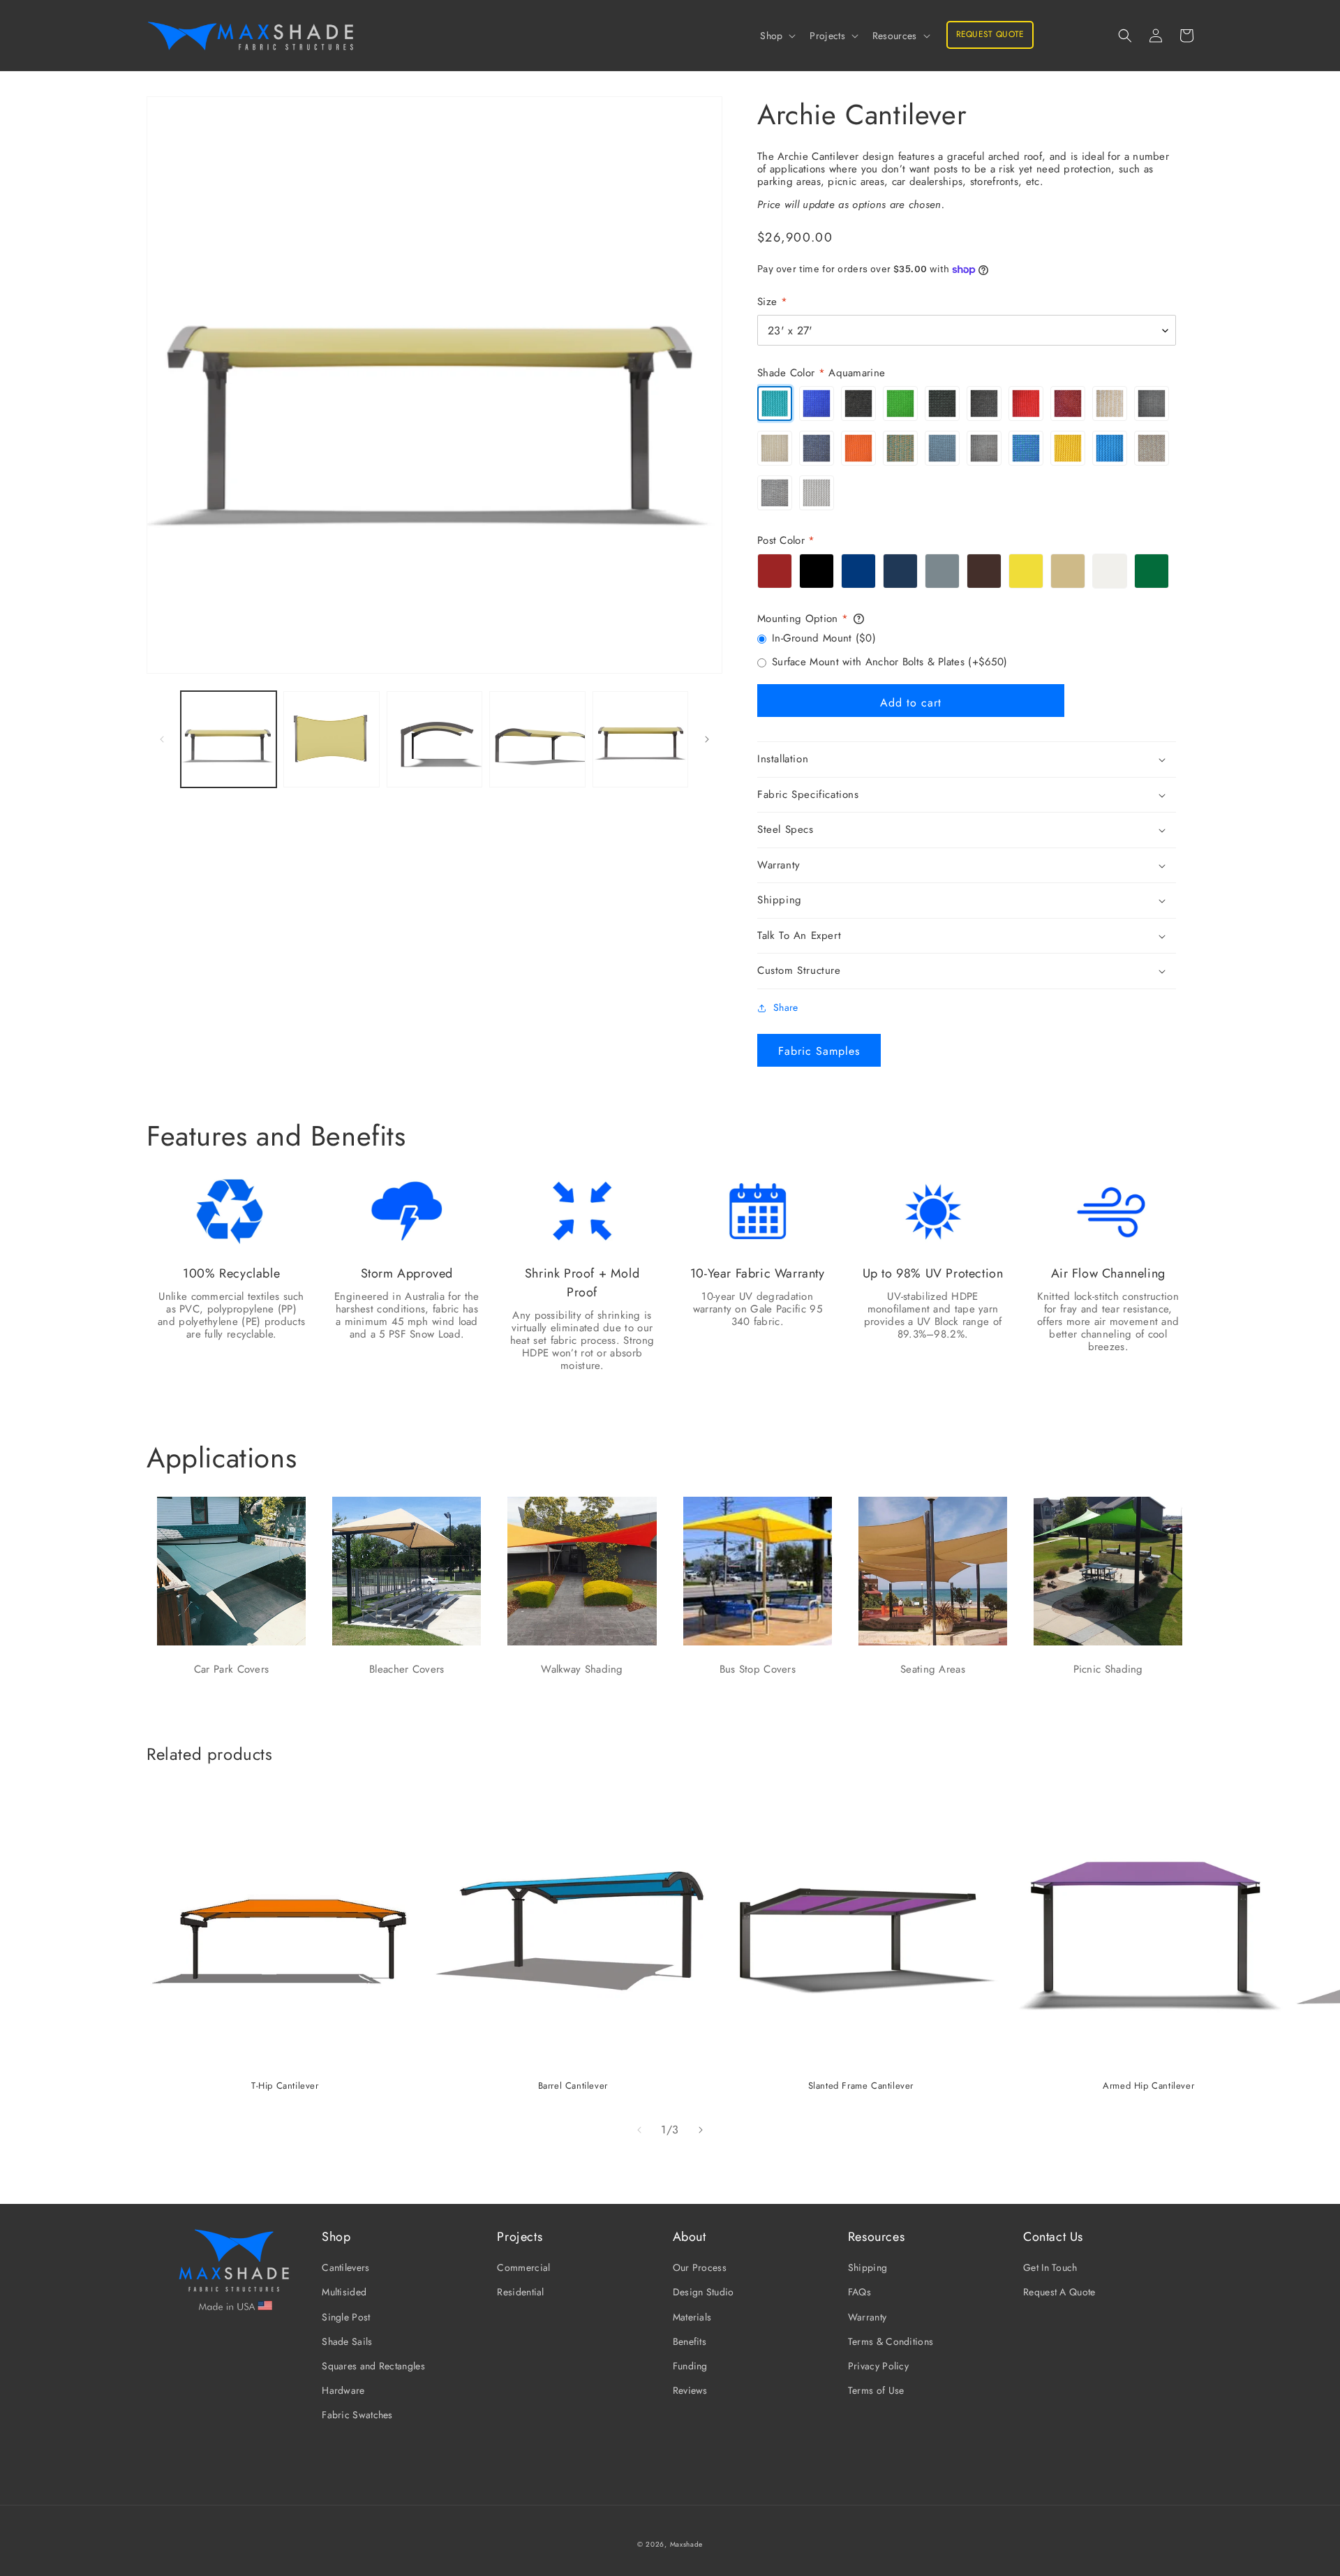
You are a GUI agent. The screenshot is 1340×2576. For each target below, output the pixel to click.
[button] (776, 36)
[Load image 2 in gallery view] (331, 739)
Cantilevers (345, 2267)
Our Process (700, 2267)
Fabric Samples (819, 1051)
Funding (690, 2366)
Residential (520, 2292)
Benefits (690, 2341)
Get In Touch (1050, 2267)
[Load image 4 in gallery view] (537, 739)
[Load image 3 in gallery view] (434, 739)
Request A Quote (1059, 2292)
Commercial (523, 2267)
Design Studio (703, 2292)
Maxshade (687, 2544)
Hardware (343, 2390)
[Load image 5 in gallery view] (640, 739)
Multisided (344, 2292)
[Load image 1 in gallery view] (229, 739)
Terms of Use (876, 2390)
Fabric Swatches (357, 2415)
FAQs (859, 2292)
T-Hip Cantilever (285, 2086)
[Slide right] (707, 739)
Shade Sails (347, 2341)
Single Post (346, 2317)
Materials (692, 2317)
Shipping (868, 2267)
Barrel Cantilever (573, 2086)
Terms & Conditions (891, 2341)
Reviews (690, 2390)
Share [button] (786, 1007)
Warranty (867, 2317)
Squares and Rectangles (373, 2366)
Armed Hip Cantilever (1148, 2086)
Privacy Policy (878, 2366)
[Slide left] (162, 739)
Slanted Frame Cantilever (861, 2086)
